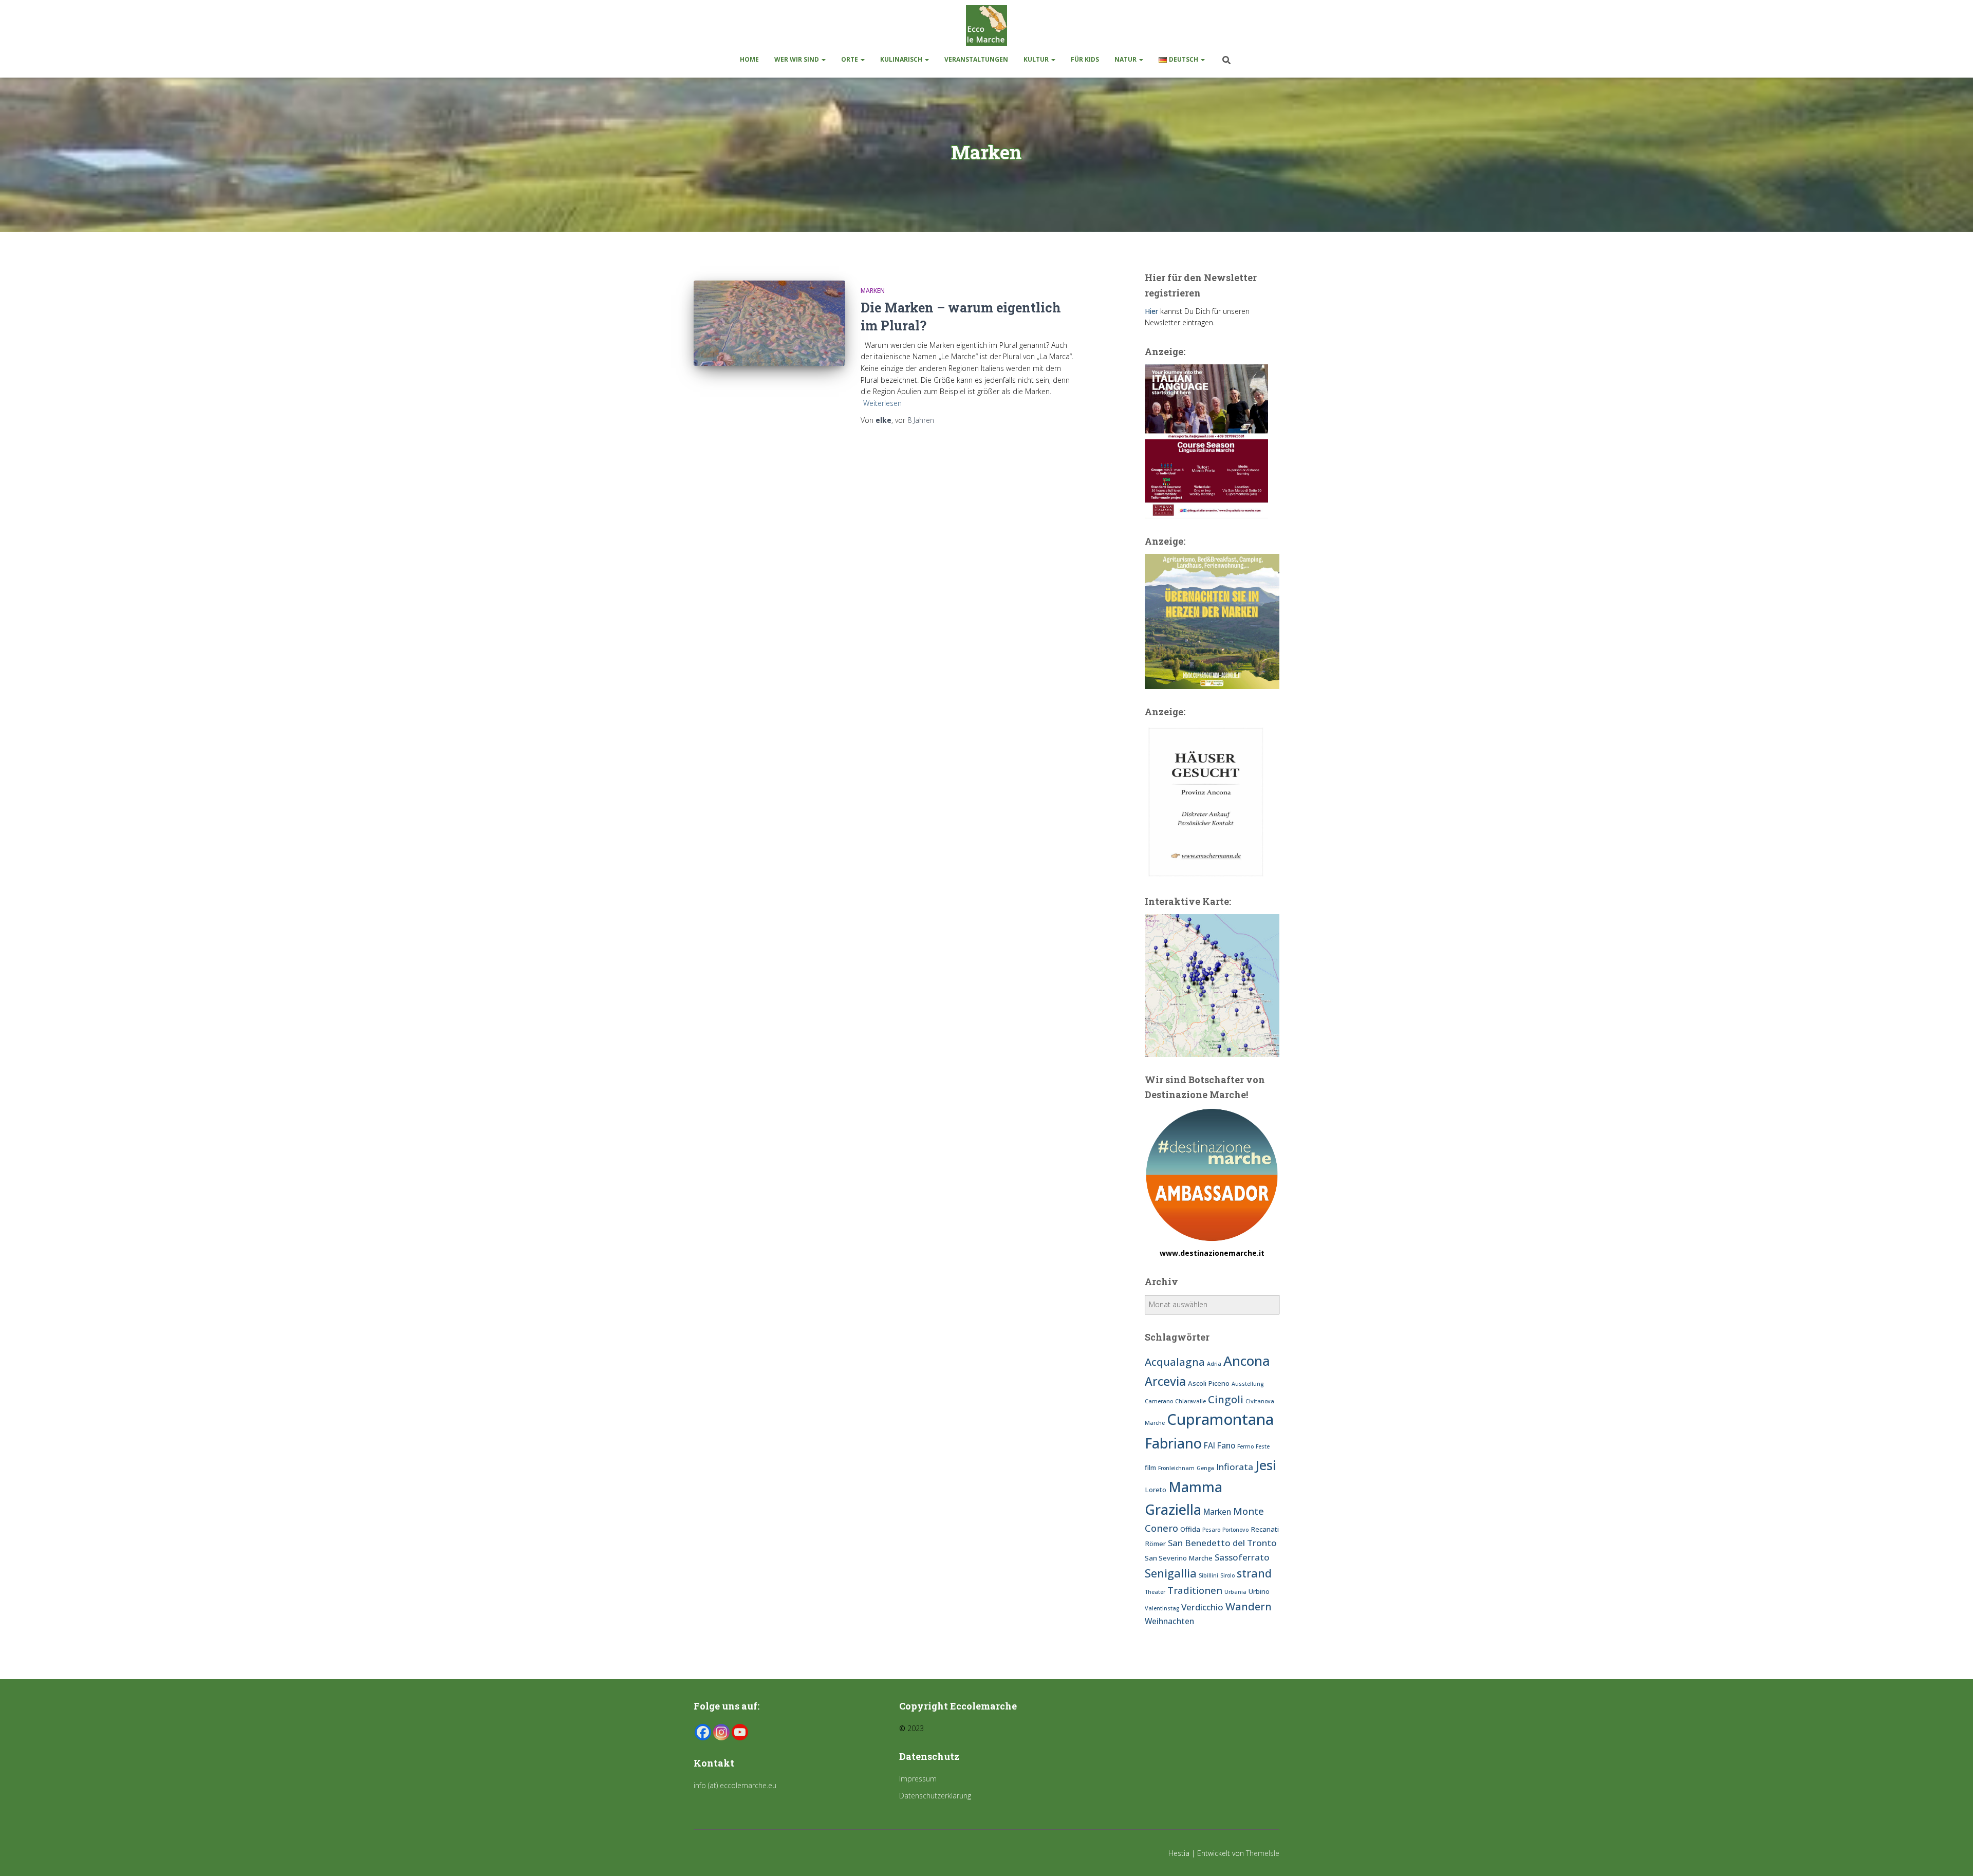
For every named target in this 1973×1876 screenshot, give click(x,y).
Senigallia (1171, 1573)
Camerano (1159, 1401)
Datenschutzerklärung (935, 1796)
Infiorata (1235, 1467)
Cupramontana (1220, 1419)
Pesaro (1211, 1530)
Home (749, 59)
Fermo (1245, 1446)
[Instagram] (721, 1732)
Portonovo (1235, 1530)
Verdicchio (1202, 1607)
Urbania (1235, 1592)
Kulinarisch (902, 59)
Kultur (1037, 59)
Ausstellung (1248, 1384)
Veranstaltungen (976, 59)
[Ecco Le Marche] (986, 26)
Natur (1126, 59)
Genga (1205, 1468)
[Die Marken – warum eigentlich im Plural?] (769, 323)
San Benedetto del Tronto (1222, 1543)
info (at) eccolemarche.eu (736, 1785)
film (1150, 1468)
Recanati (1265, 1529)
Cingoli (1226, 1399)
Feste (1263, 1446)
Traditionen (1195, 1590)
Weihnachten (1169, 1621)
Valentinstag (1162, 1608)
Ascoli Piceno (1209, 1383)
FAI (1209, 1445)
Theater (1155, 1592)
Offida (1190, 1529)
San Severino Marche (1179, 1558)
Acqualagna (1175, 1362)
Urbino (1259, 1591)
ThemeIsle (1263, 1853)
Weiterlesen (882, 403)
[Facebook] (703, 1732)
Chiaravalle (1190, 1401)
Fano (1226, 1445)
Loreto (1156, 1490)
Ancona (1247, 1361)
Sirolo (1227, 1575)
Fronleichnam (1176, 1468)
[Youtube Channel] (740, 1732)
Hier (1151, 311)
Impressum (918, 1779)
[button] (823, 59)
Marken (873, 291)
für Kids (1085, 59)
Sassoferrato (1242, 1557)
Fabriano (1173, 1443)
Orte (850, 59)
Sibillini (1208, 1575)
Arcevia (1165, 1381)
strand (1254, 1573)
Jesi (1266, 1465)
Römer (1155, 1544)
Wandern (1249, 1606)
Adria (1214, 1364)
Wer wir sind (797, 59)
